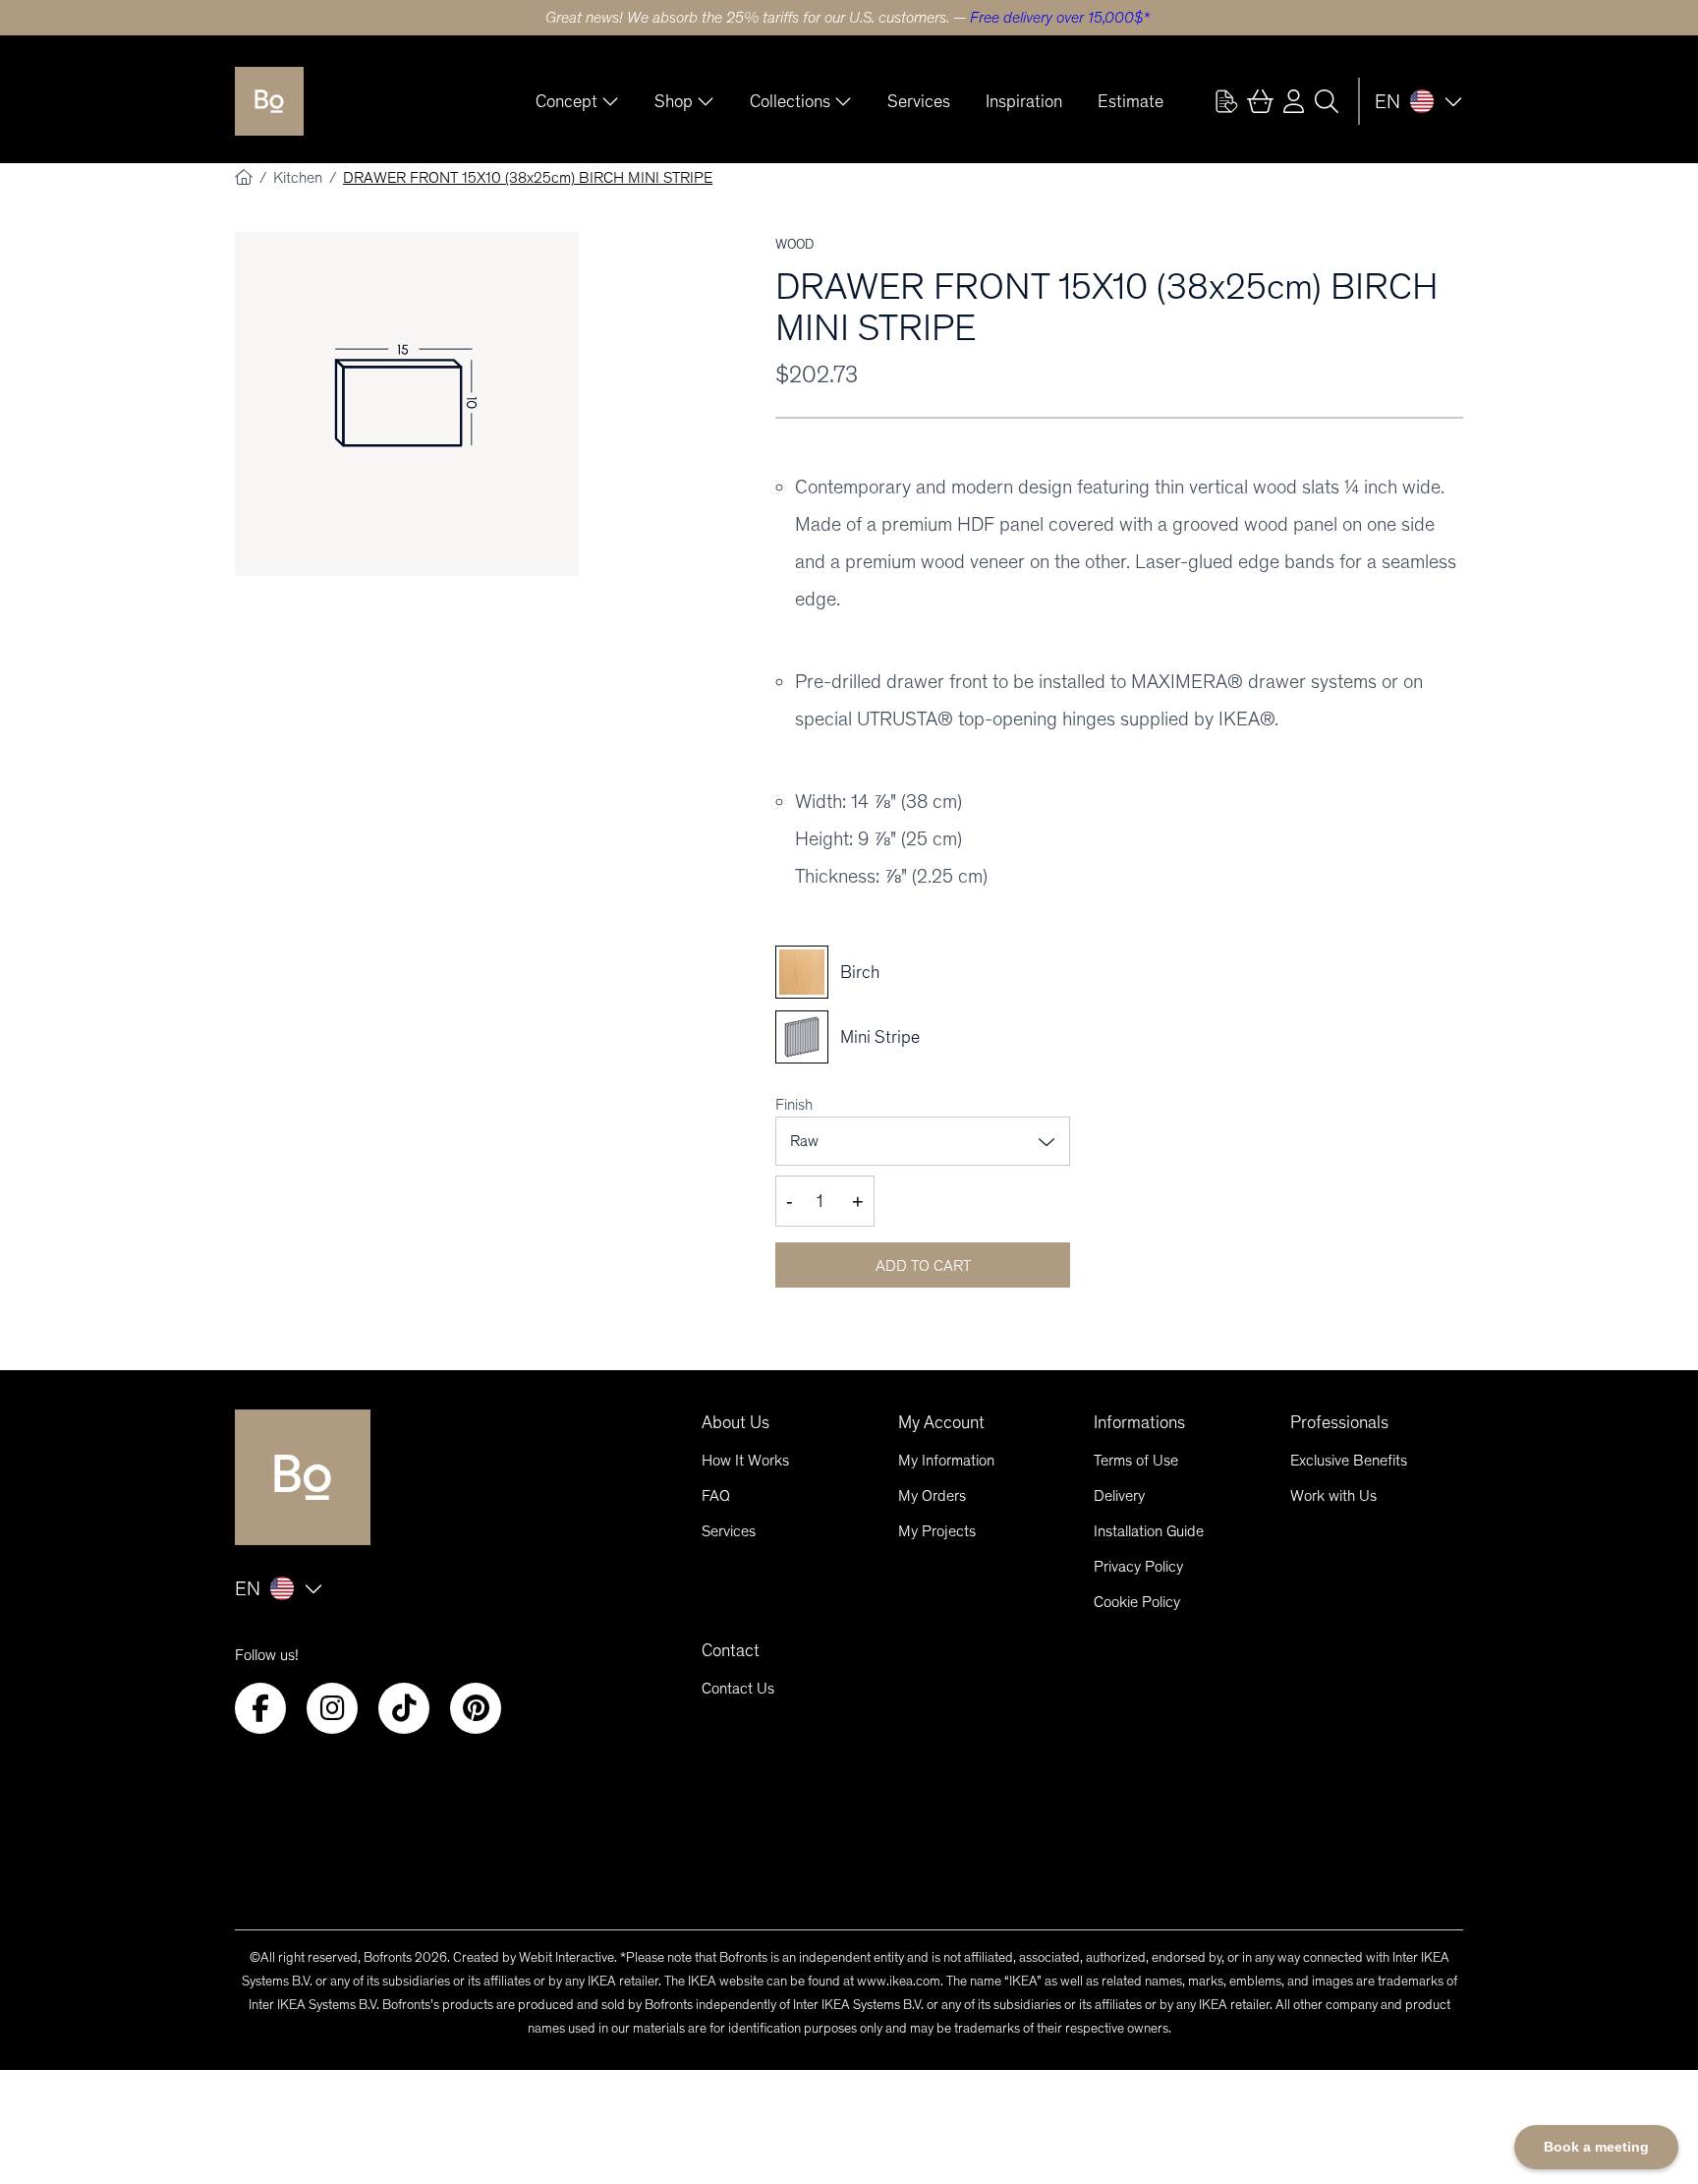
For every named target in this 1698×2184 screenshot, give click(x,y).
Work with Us (1333, 1495)
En (1387, 101)
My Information (946, 1460)
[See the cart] (1260, 101)
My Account (941, 1422)
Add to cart (923, 1265)
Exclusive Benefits (1349, 1460)
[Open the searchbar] (1327, 101)
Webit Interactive (566, 1957)
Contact (731, 1650)
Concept (566, 101)
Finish (794, 1104)
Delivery (1119, 1495)
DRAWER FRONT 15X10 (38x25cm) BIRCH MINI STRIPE (528, 177)
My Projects (937, 1531)
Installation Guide (1149, 1531)
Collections (790, 101)
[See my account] (1226, 101)
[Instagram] (332, 1708)
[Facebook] (260, 1708)
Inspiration (1024, 101)
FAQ (716, 1495)
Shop (674, 101)
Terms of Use (1136, 1460)
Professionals (1339, 1422)
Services (919, 101)
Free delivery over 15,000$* (1060, 17)
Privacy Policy (1138, 1566)
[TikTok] (404, 1708)
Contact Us (738, 1688)
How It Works (745, 1460)
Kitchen (300, 177)
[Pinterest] (476, 1708)
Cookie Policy (1137, 1602)
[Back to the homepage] (269, 101)
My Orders (932, 1495)
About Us (736, 1422)
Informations (1139, 1422)
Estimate (1131, 101)
